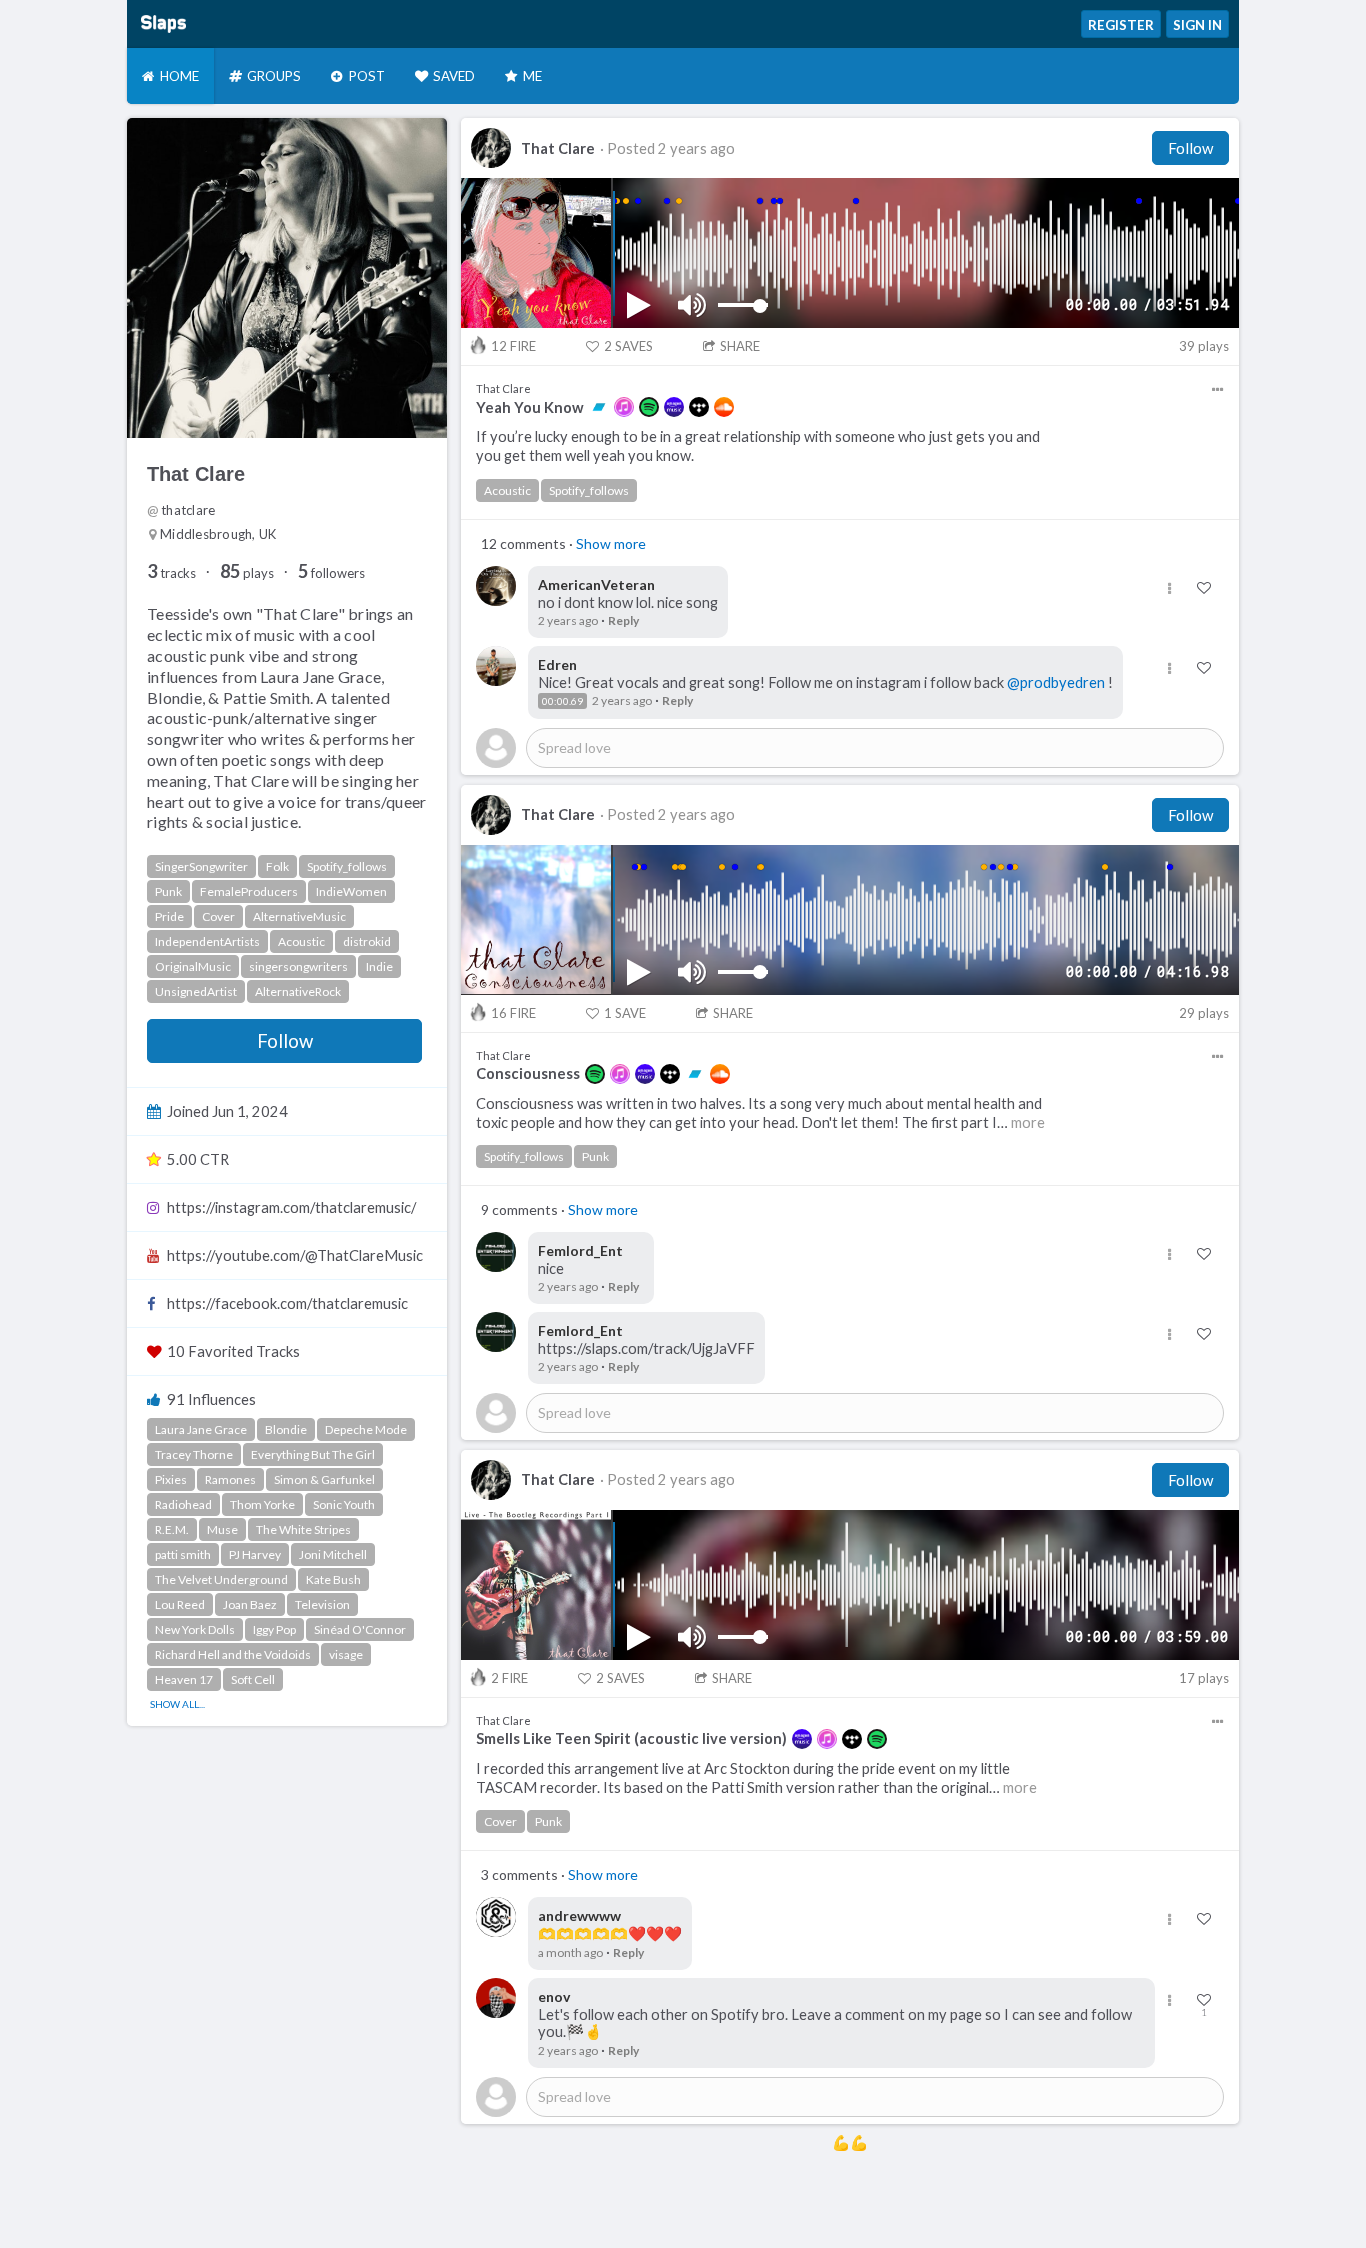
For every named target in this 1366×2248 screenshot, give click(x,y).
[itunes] (624, 407)
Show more (611, 543)
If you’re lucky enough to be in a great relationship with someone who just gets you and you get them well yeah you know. (758, 446)
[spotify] (649, 407)
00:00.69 (562, 701)
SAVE (625, 1013)
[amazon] (674, 407)
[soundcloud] (724, 407)
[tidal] (699, 407)
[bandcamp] (599, 407)
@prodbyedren (1056, 682)
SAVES (628, 346)
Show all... (177, 1704)
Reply (623, 620)
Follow (285, 1041)
